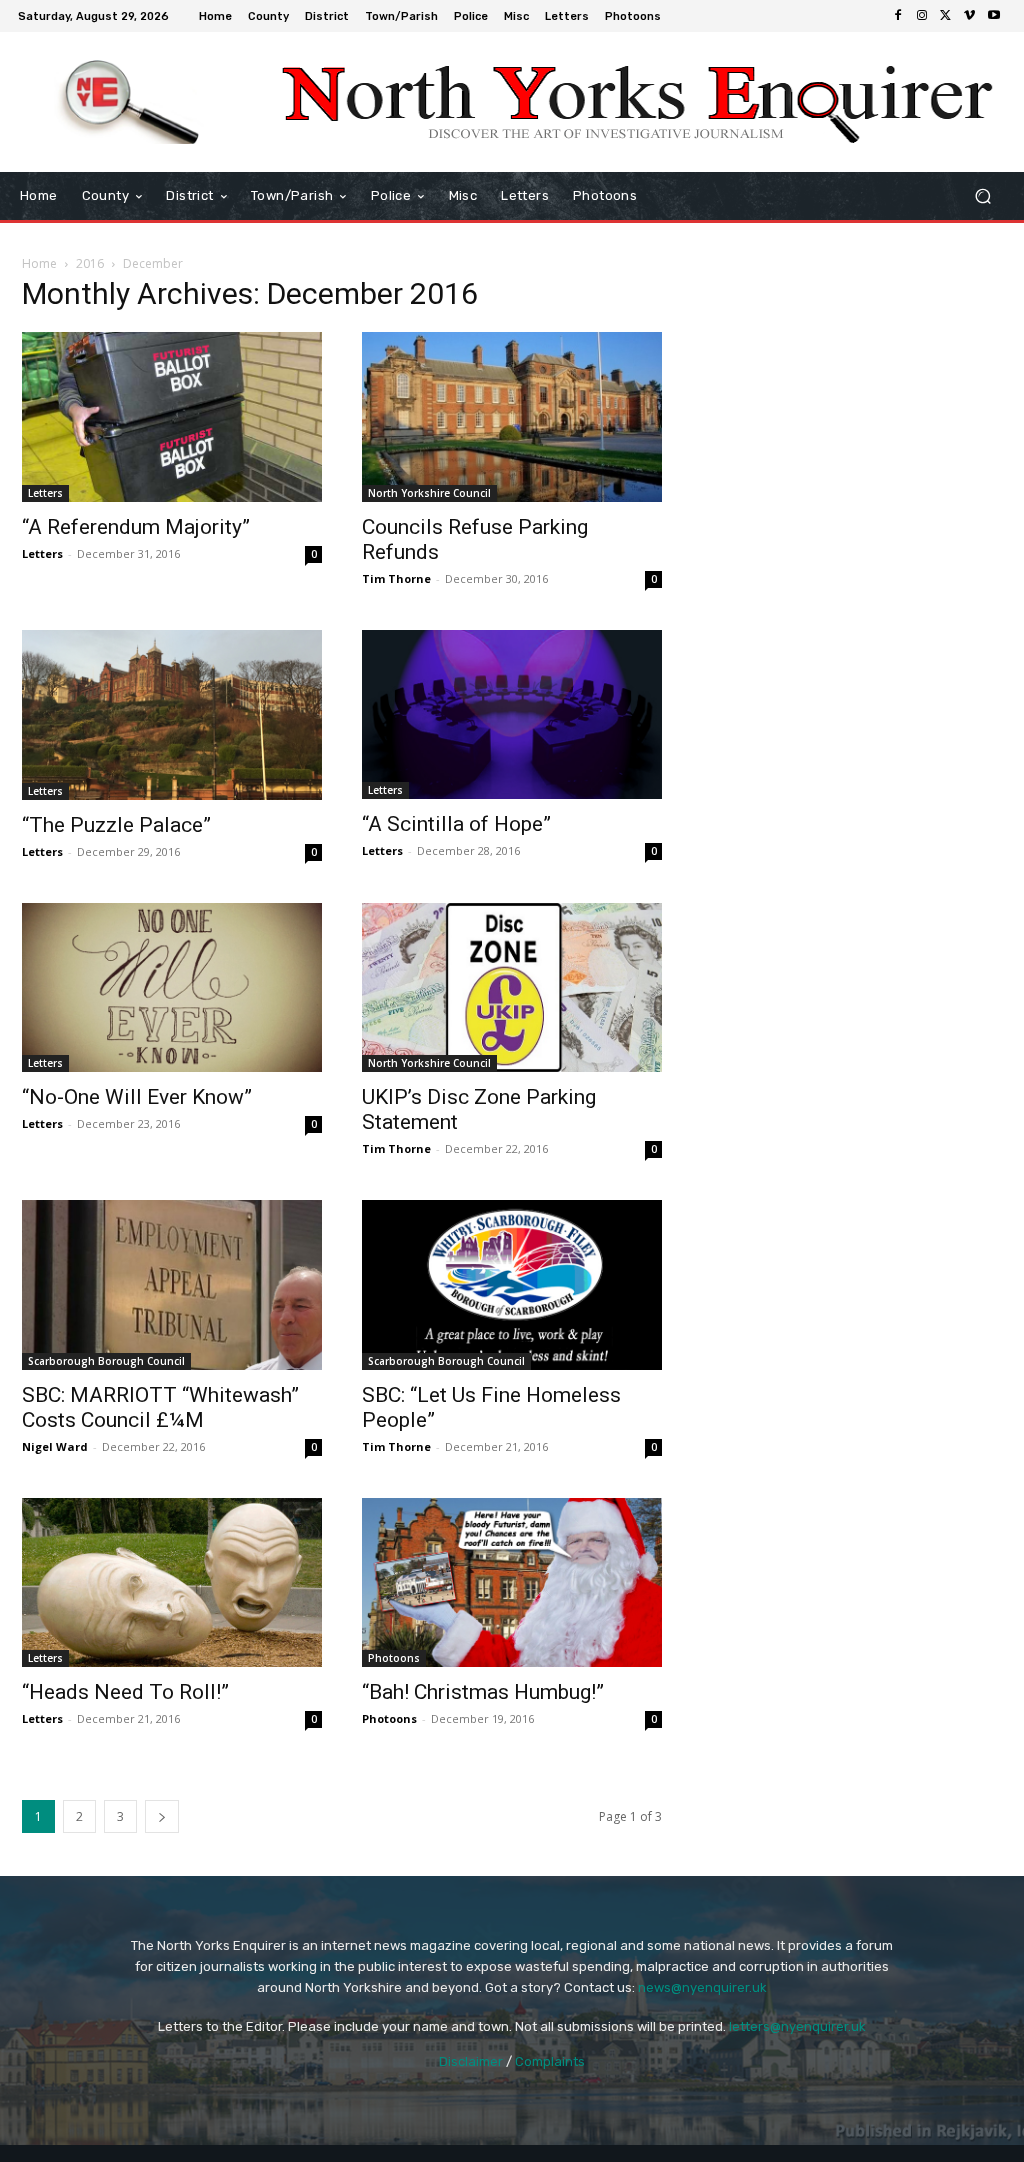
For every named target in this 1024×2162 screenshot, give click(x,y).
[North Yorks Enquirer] (129, 102)
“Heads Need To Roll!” (125, 1692)
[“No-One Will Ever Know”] (172, 987)
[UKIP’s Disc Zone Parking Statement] (512, 987)
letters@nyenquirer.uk (797, 2026)
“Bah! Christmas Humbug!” (483, 1692)
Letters (45, 493)
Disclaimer (471, 2061)
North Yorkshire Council (429, 493)
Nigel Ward (55, 1446)
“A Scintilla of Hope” (456, 824)
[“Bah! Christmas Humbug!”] (512, 1583)
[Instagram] (922, 16)
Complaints (550, 2061)
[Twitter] (946, 16)
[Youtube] (994, 16)
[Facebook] (898, 16)
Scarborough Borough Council (106, 1361)
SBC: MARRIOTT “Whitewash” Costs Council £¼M (160, 1407)
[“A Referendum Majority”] (172, 416)
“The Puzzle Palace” (116, 825)
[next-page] (162, 1816)
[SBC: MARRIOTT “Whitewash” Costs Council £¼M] (172, 1284)
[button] (982, 196)
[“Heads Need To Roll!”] (172, 1582)
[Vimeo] (970, 16)
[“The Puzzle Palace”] (172, 715)
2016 (90, 263)
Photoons (394, 1658)
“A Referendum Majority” (136, 527)
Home (39, 263)
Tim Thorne (396, 578)
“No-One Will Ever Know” (137, 1097)
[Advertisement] (852, 409)
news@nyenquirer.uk (702, 1987)
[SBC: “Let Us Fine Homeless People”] (512, 1284)
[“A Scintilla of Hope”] (512, 714)
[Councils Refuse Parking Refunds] (512, 416)
